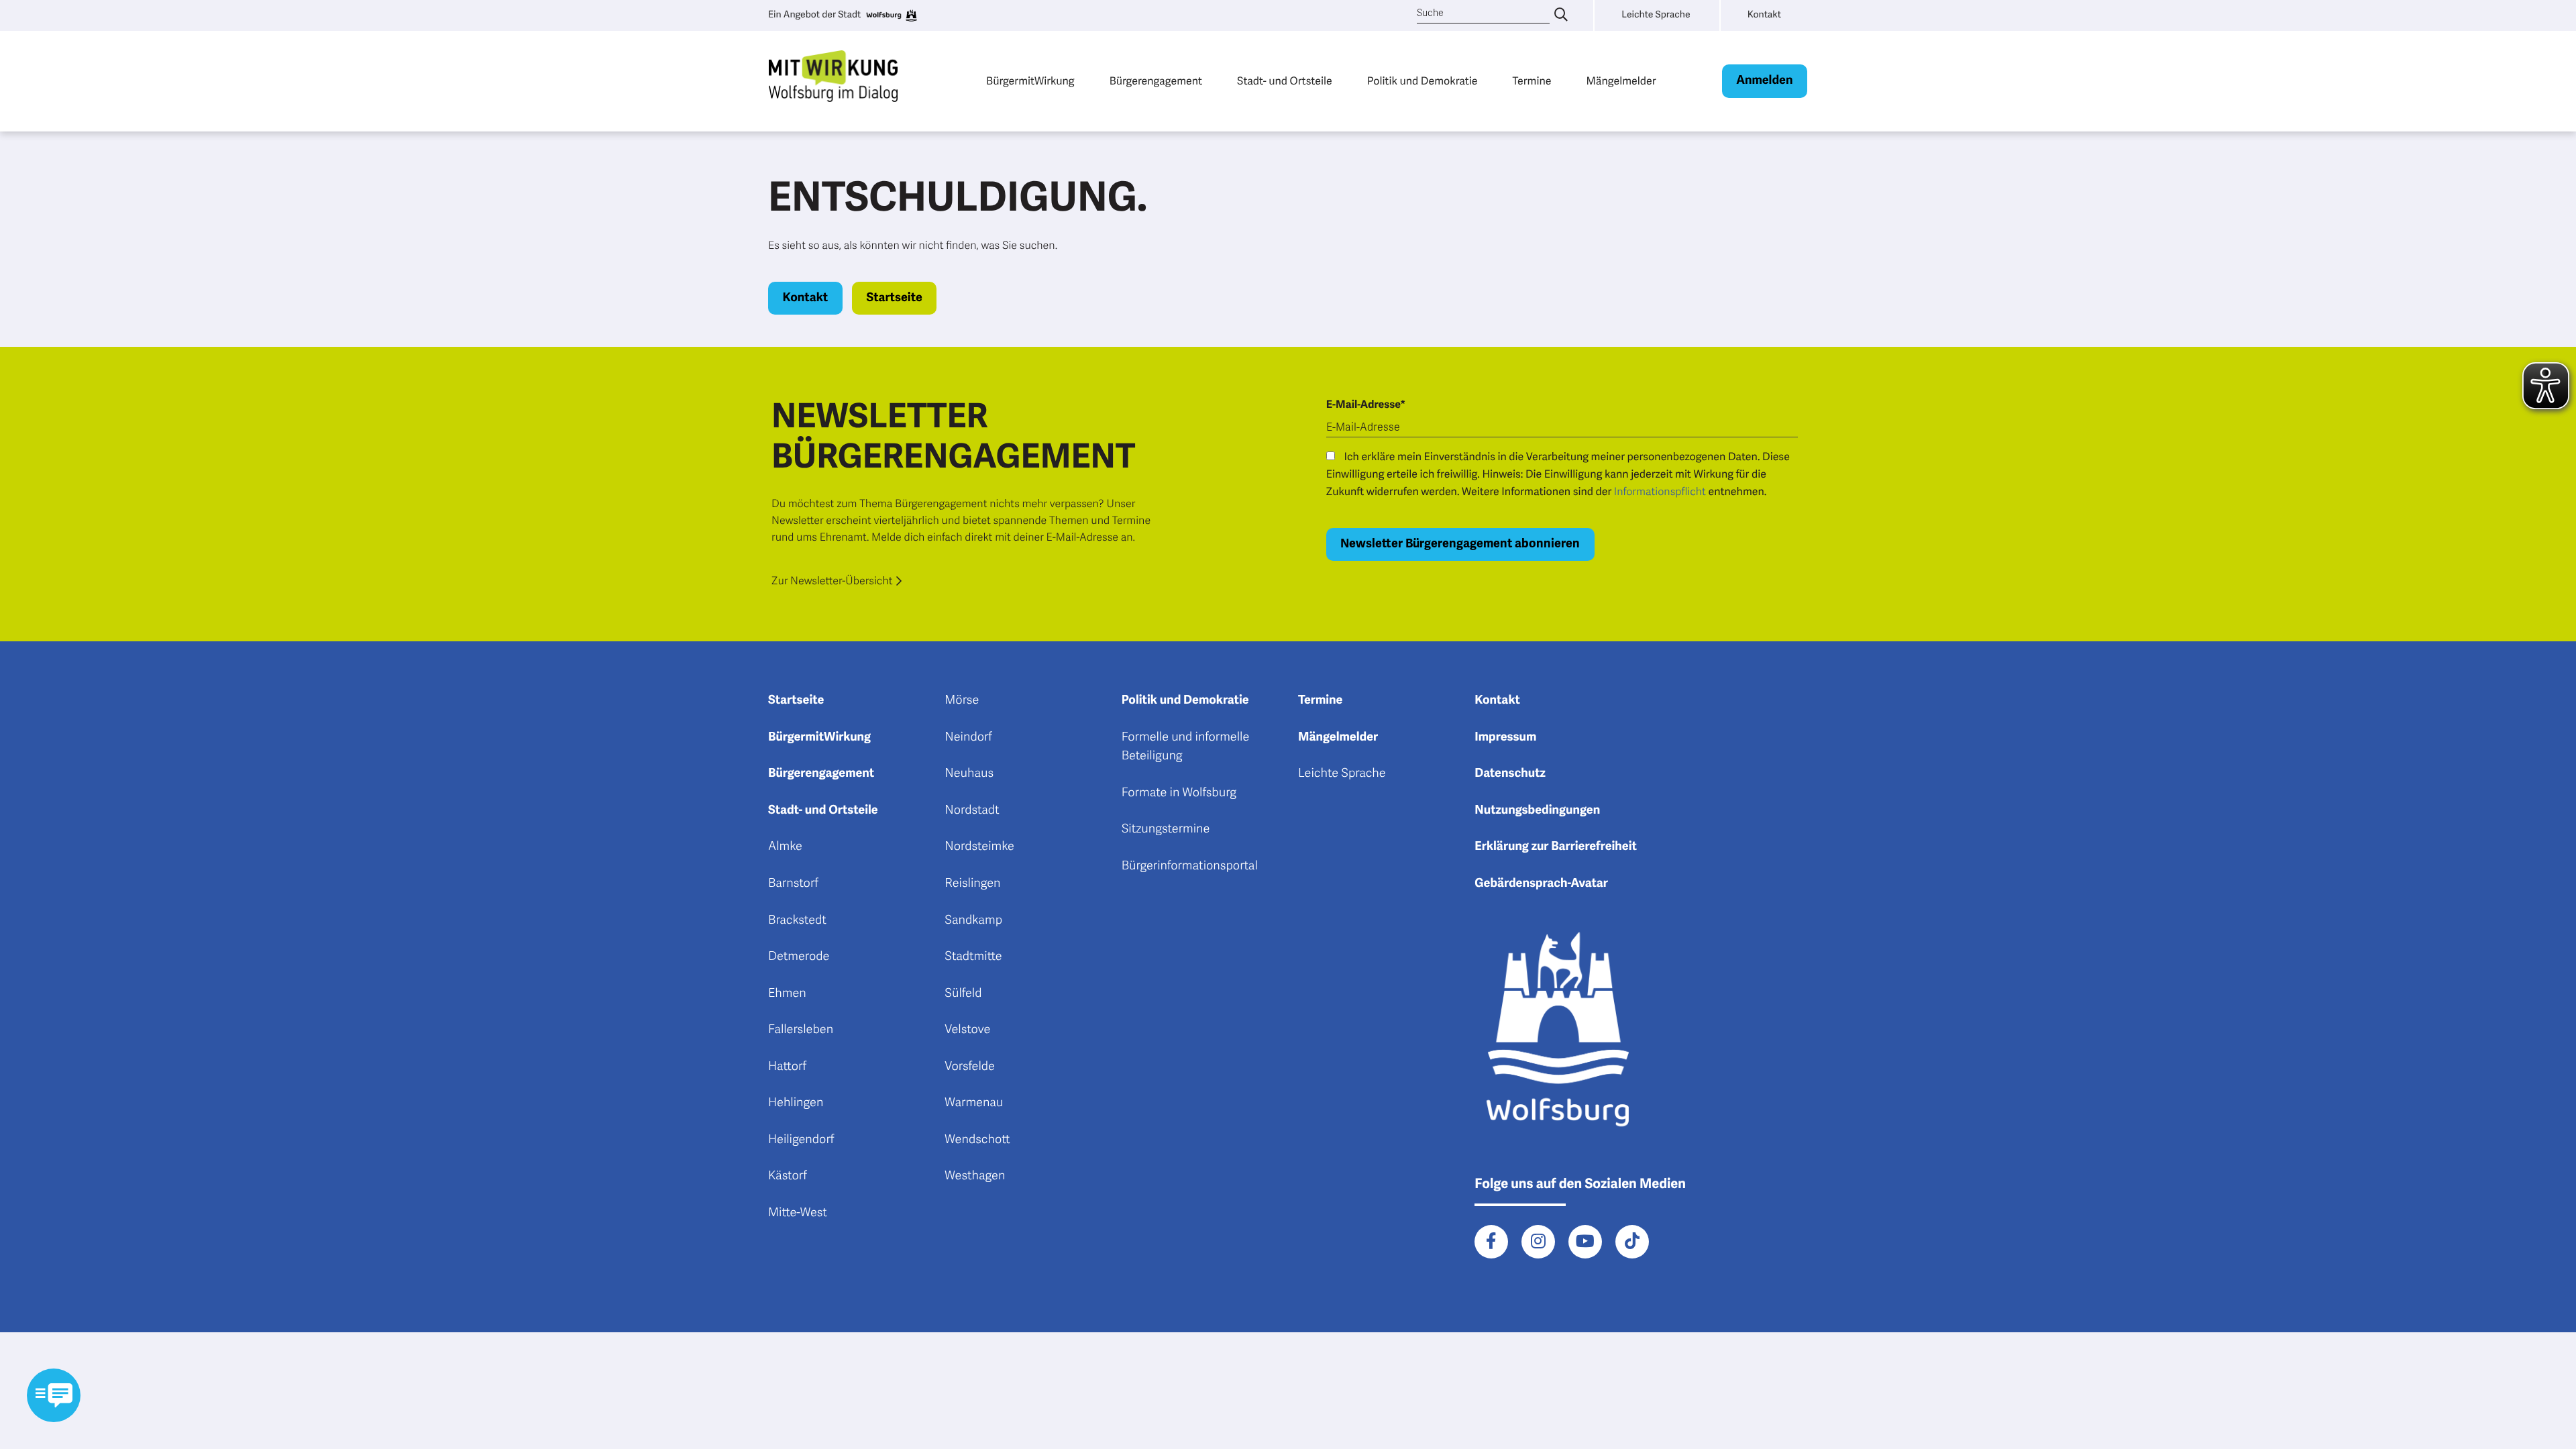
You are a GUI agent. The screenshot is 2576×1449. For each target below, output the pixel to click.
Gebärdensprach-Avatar (1541, 883)
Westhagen (975, 1176)
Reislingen (972, 883)
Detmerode (799, 957)
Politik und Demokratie (1423, 81)
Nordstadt (972, 810)
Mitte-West (798, 1213)
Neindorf (968, 737)
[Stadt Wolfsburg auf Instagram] (1538, 1242)
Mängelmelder (1621, 81)
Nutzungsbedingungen (1537, 810)
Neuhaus (969, 773)
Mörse (962, 700)
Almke (785, 847)
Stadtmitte (973, 957)
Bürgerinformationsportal (1190, 866)
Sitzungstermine (1166, 829)
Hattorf (787, 1067)
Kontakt (806, 298)
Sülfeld (963, 994)
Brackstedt (797, 920)
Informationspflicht (1660, 492)
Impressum (1505, 737)
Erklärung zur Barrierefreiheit (1556, 847)
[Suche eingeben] (1561, 15)
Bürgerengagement (1156, 81)
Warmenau (974, 1103)
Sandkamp (973, 920)
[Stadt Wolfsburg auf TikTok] (1632, 1242)
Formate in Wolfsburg (1179, 793)
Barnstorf (793, 883)
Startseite (894, 298)
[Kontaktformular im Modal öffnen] (54, 1395)
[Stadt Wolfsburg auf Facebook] (1491, 1242)
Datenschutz (1510, 773)
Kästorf (788, 1176)
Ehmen (787, 994)
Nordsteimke (979, 847)
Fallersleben (801, 1030)
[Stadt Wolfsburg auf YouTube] (1585, 1242)
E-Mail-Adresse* (1366, 405)
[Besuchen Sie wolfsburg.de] (891, 15)
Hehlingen (796, 1103)
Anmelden (1764, 80)
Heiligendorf (801, 1140)
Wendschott (977, 1140)
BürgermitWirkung (1030, 81)
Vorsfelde (970, 1067)
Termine (1532, 81)
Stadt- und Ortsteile (1285, 81)
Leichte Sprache (1342, 773)
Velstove (967, 1030)
